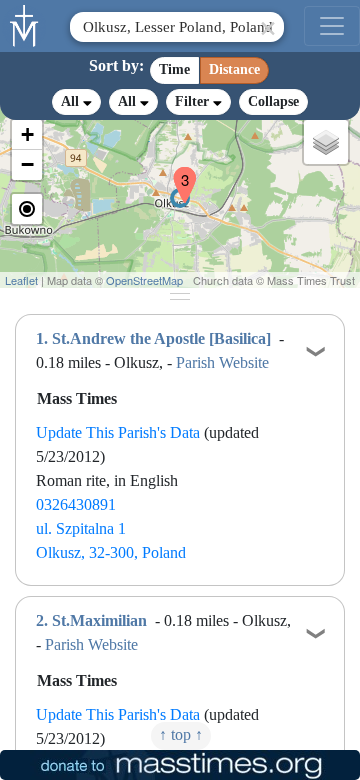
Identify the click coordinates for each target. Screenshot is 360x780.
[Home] (25, 24)
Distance (234, 69)
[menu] (332, 26)
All (72, 101)
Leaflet (21, 280)
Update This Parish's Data (118, 432)
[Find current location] (27, 209)
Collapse (273, 101)
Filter (194, 101)
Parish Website (222, 362)
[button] (177, 172)
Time (174, 69)
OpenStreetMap (144, 280)
